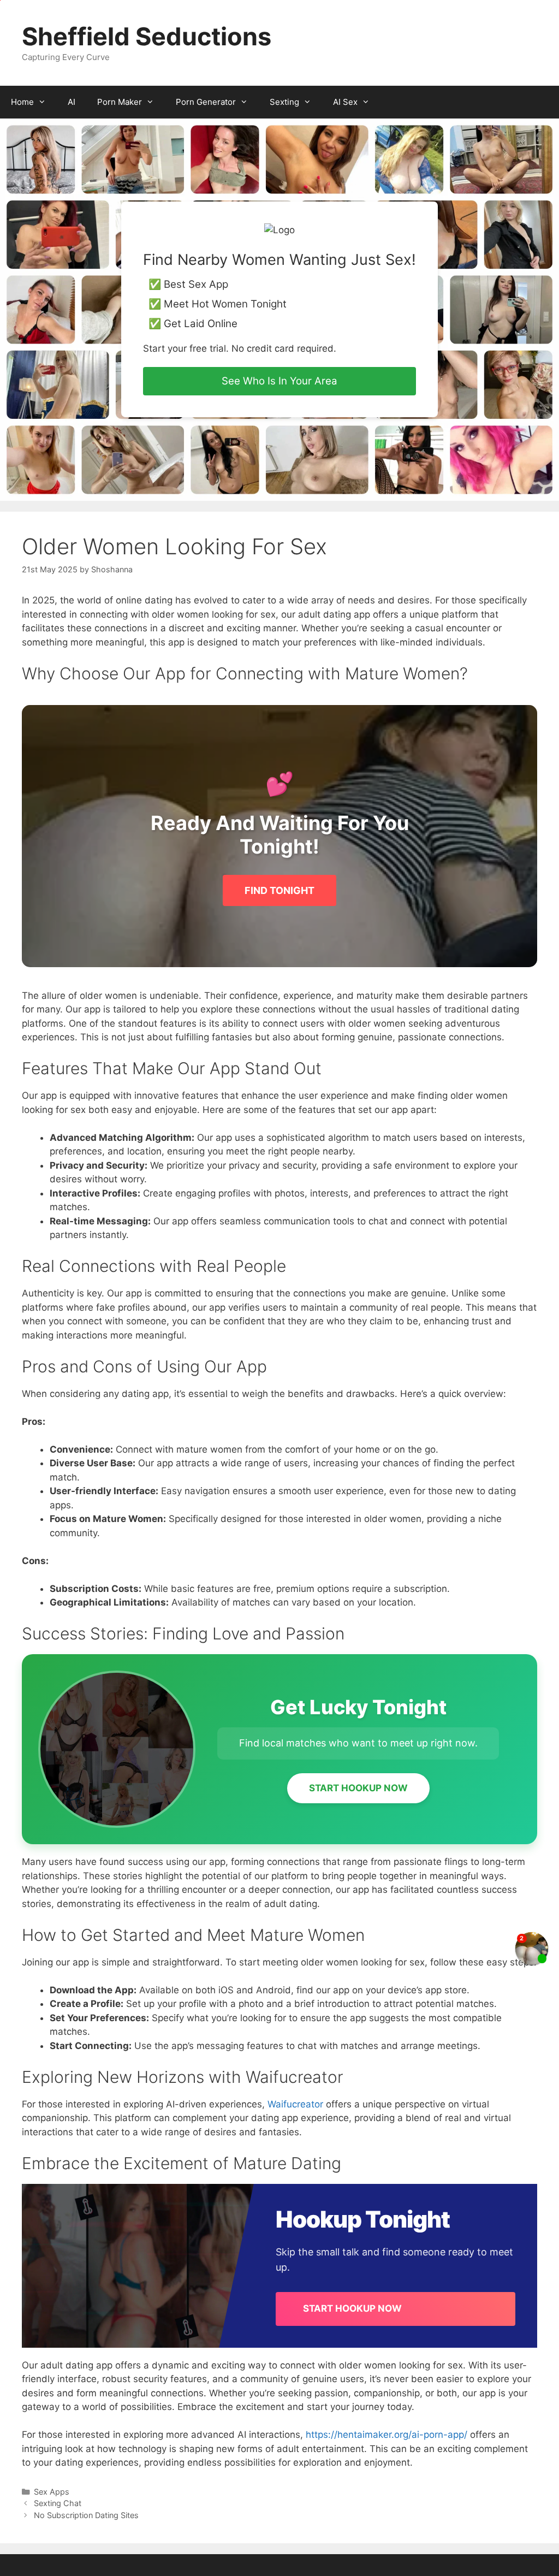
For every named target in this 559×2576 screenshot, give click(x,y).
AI (72, 102)
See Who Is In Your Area (279, 381)
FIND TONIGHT (279, 890)
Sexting (284, 102)
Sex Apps (52, 2492)
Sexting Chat (58, 2503)
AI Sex (345, 102)
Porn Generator (206, 102)
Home (22, 102)
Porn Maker (120, 102)
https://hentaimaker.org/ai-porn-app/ (386, 2435)
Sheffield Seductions (147, 36)
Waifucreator (295, 2104)
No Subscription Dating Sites (86, 2515)
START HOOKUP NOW (358, 1788)
